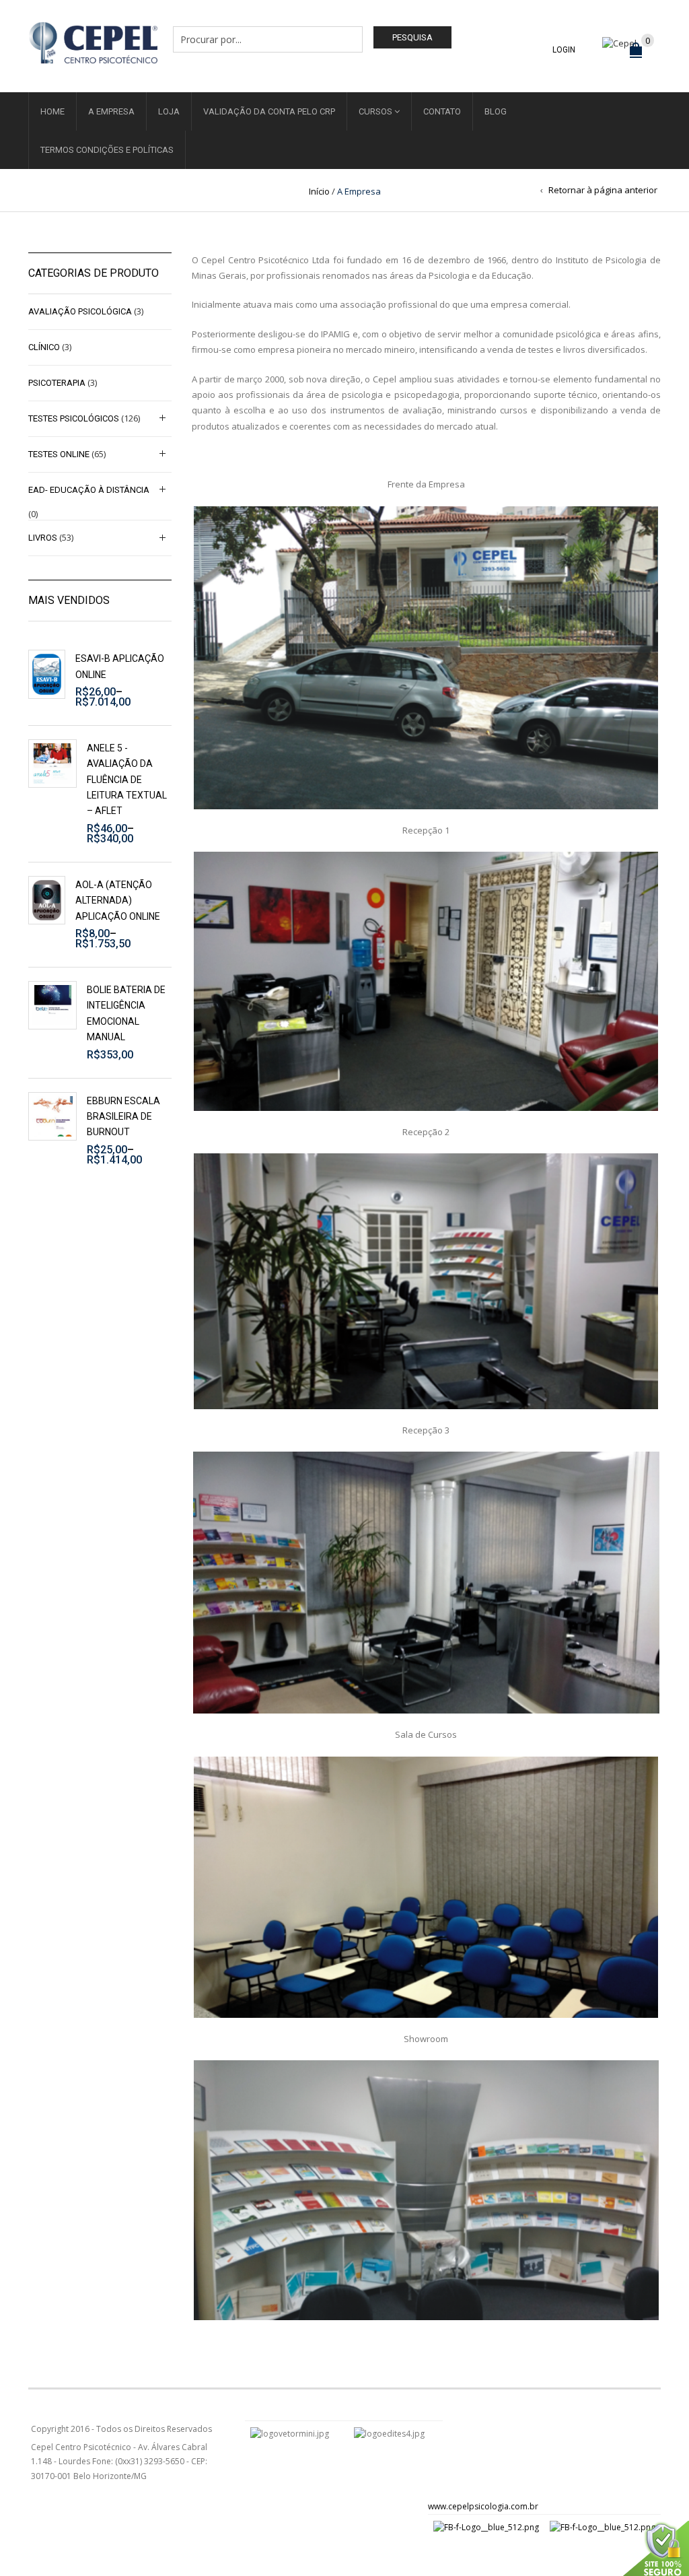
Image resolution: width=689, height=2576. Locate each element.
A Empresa (111, 111)
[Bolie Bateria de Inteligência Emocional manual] (52, 1005)
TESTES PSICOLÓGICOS (74, 418)
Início (319, 191)
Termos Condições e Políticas (107, 150)
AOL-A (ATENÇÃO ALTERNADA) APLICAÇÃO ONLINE (118, 901)
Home (52, 111)
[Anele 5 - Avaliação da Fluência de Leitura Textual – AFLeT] (52, 764)
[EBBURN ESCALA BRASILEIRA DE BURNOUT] (52, 1116)
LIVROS (43, 538)
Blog (496, 111)
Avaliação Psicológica (80, 311)
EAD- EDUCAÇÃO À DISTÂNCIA (89, 490)
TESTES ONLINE (59, 454)
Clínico (44, 347)
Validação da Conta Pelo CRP (269, 111)
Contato (442, 111)
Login (564, 50)
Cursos (375, 111)
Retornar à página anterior (603, 190)
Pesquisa (412, 37)
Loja (169, 111)
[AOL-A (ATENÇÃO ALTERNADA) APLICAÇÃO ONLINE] (47, 901)
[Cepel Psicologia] (93, 41)
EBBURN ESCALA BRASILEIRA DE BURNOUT (123, 1117)
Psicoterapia (57, 383)
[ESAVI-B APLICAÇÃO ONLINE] (47, 674)
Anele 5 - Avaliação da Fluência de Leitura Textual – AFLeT (127, 780)
